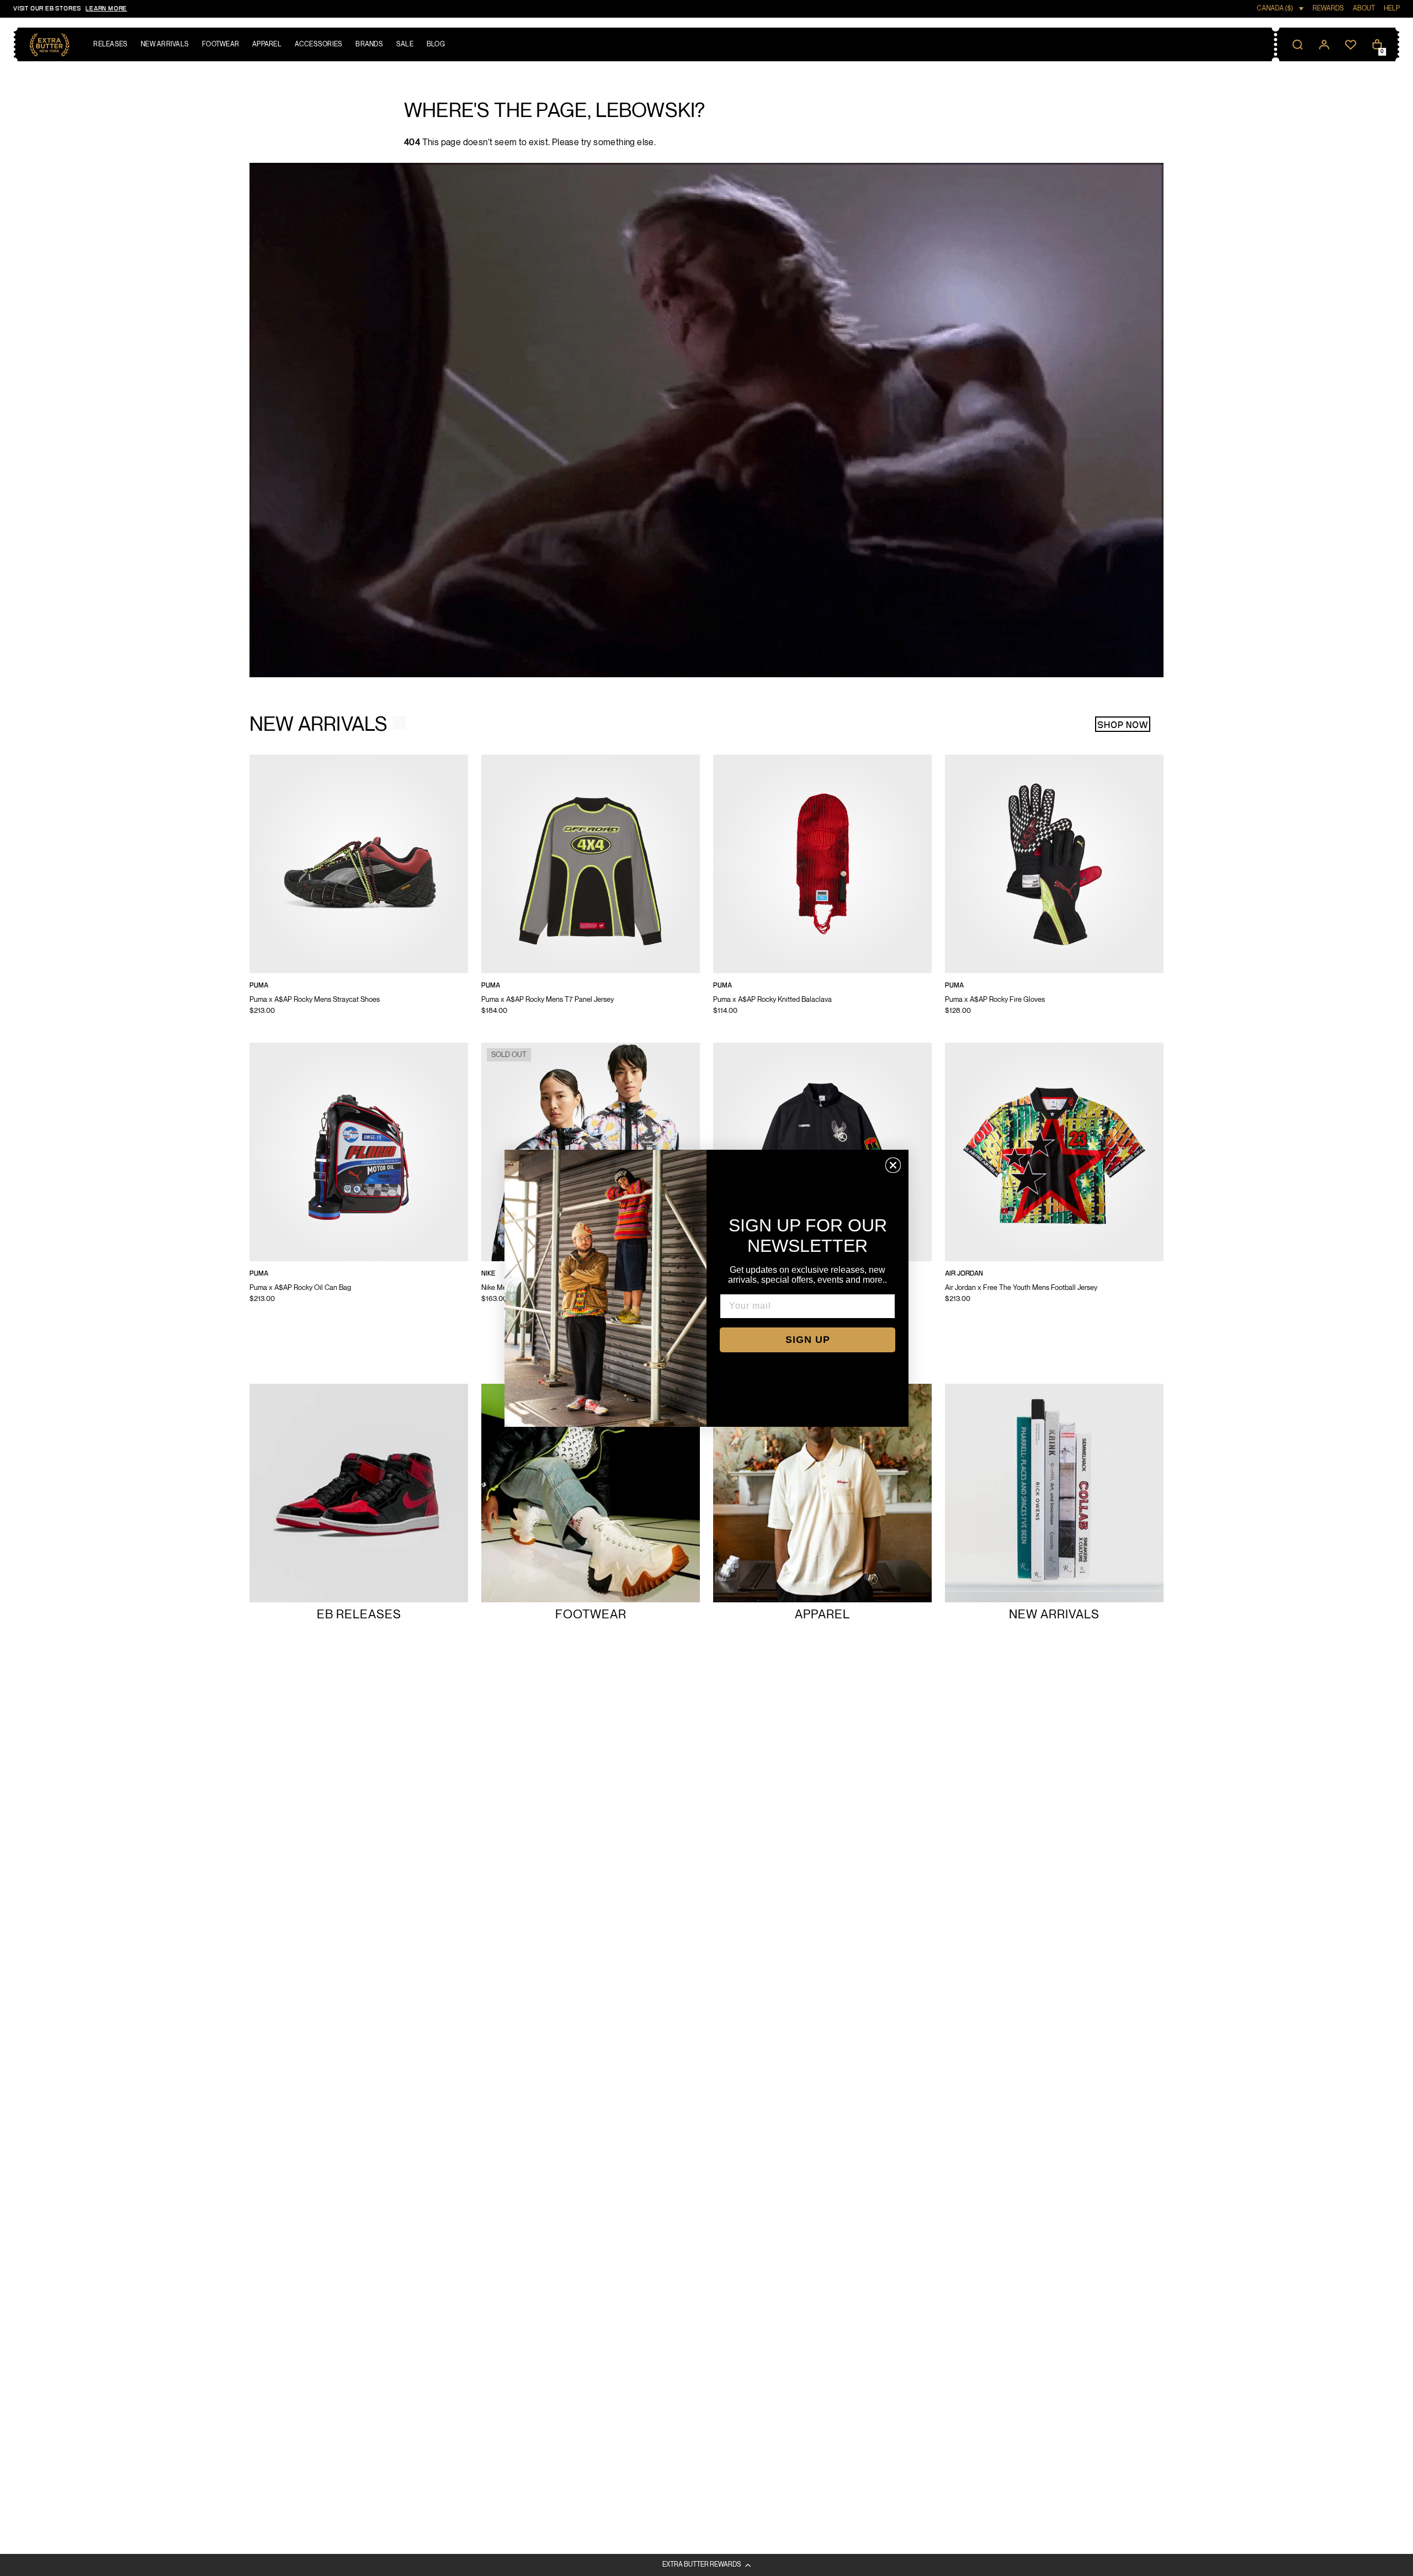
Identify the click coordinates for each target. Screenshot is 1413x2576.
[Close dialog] (893, 1165)
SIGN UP (808, 1340)
